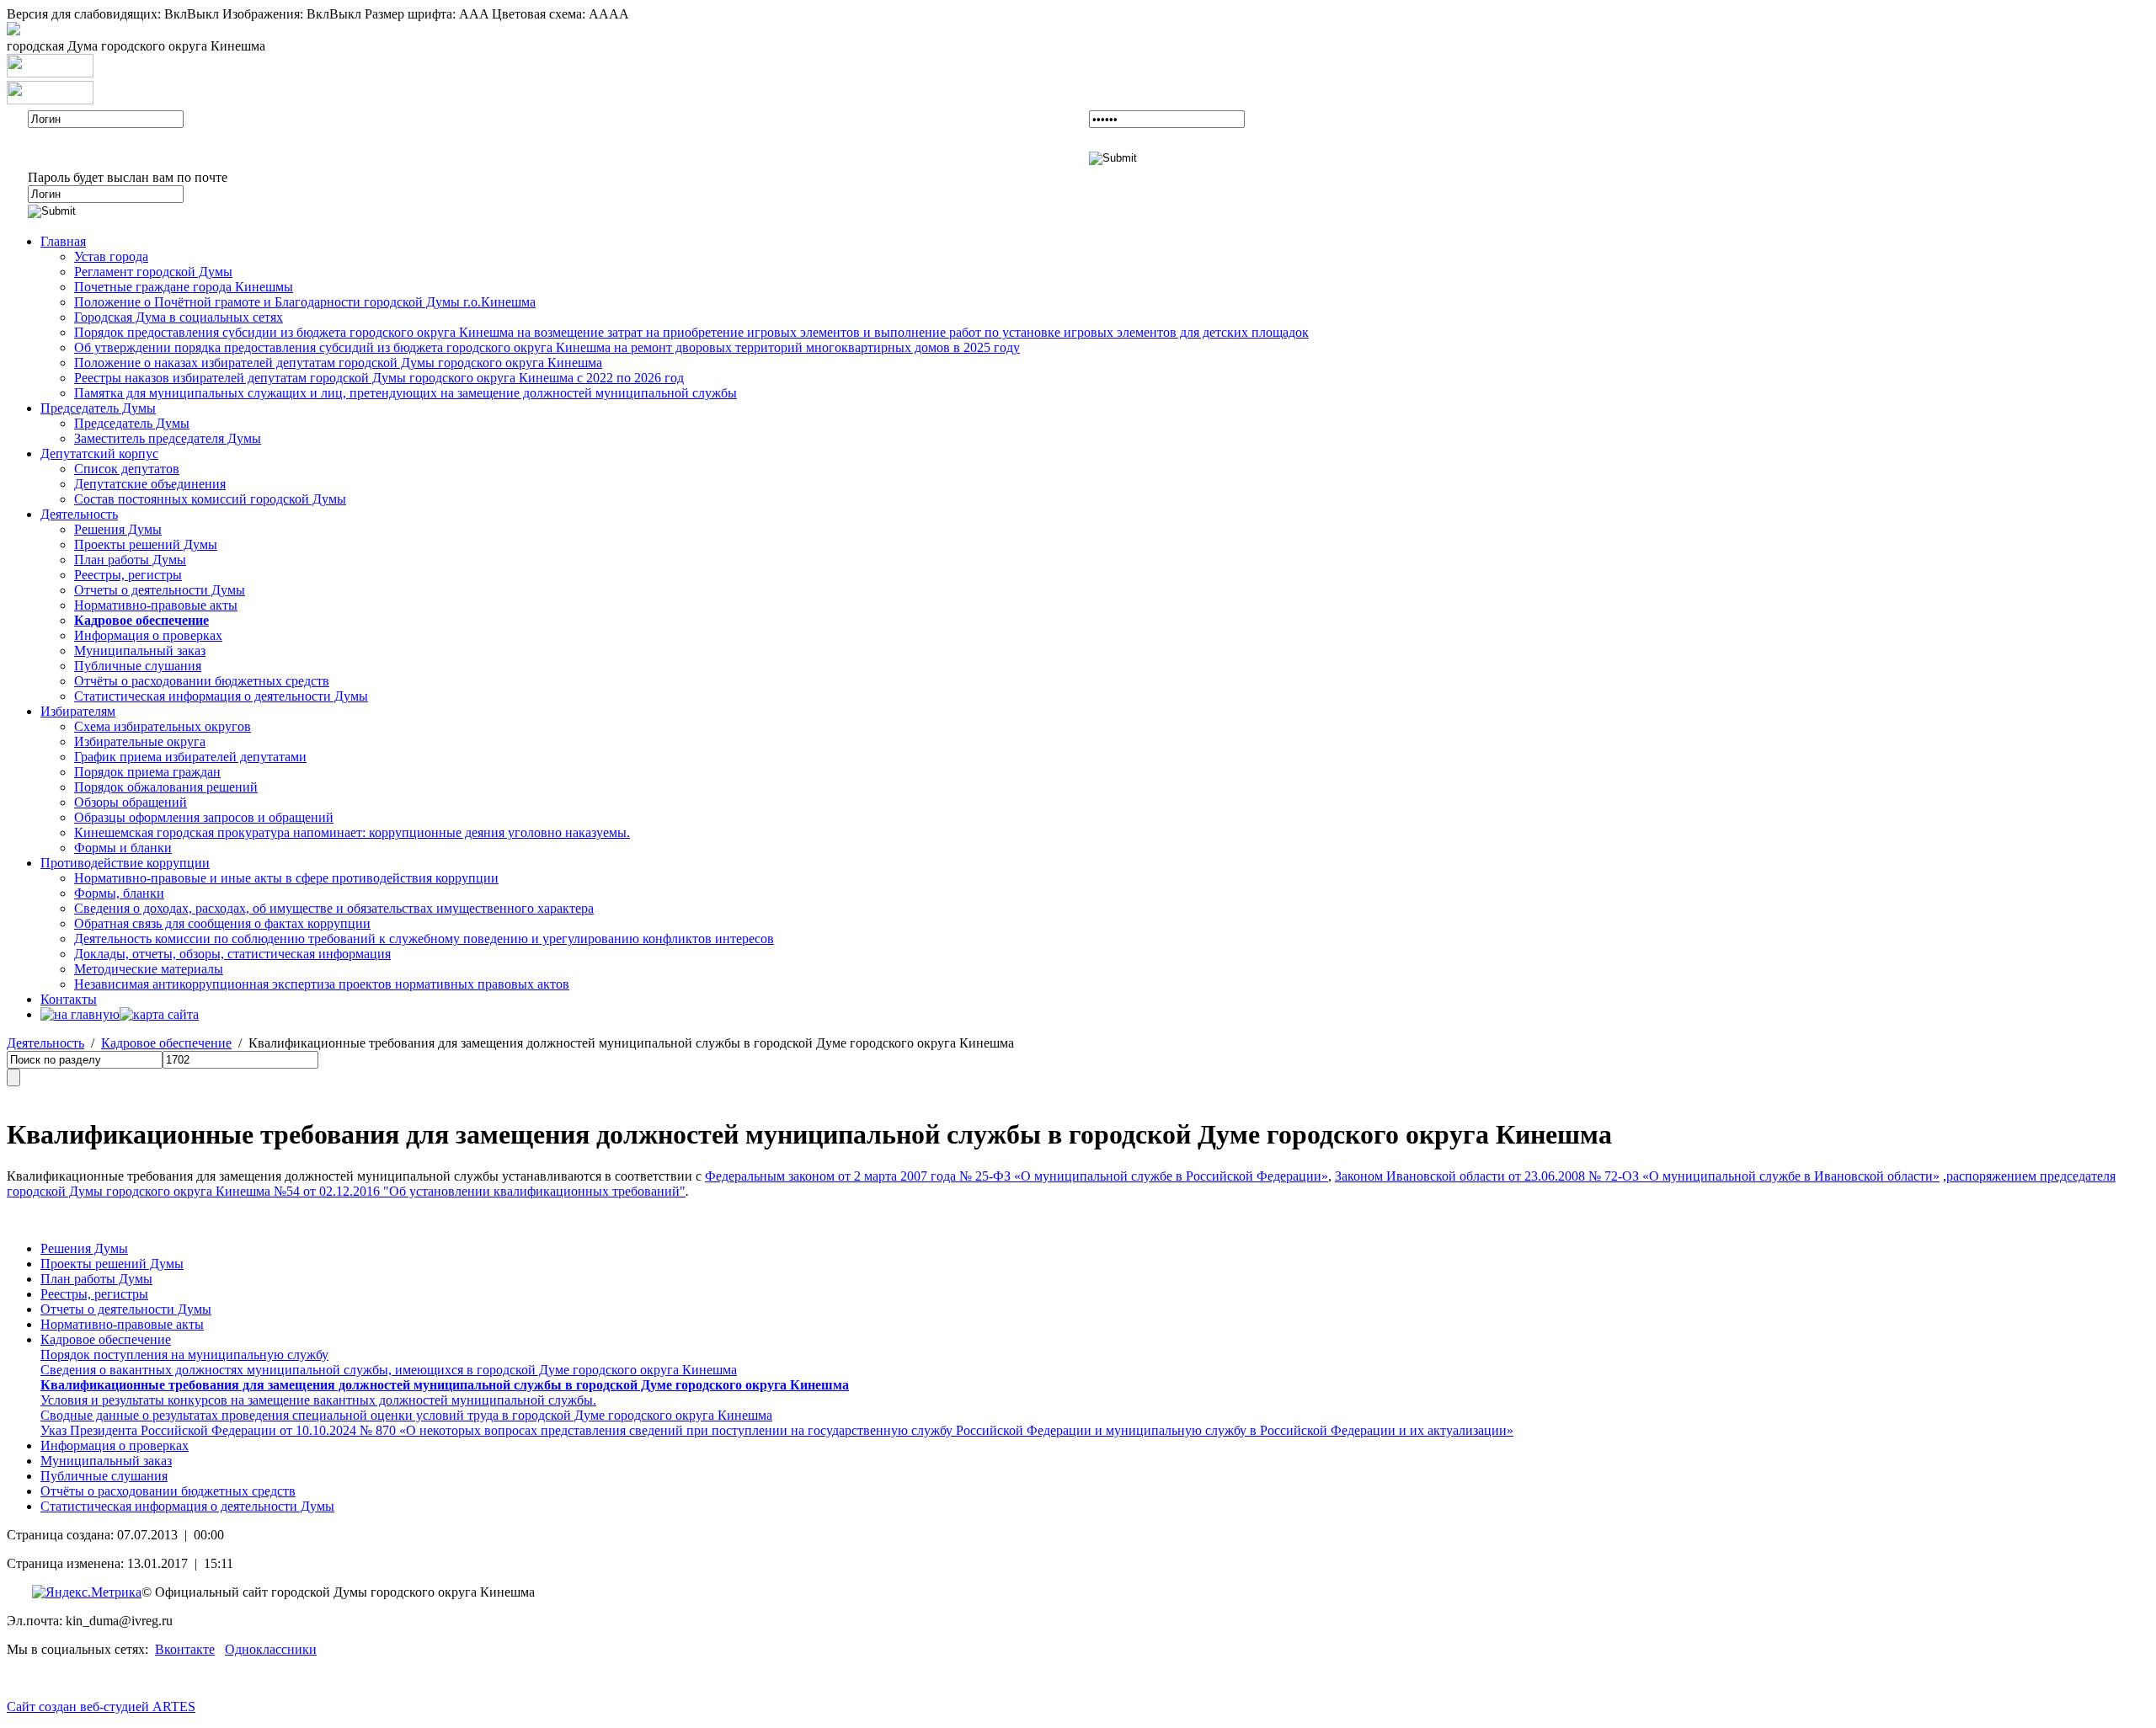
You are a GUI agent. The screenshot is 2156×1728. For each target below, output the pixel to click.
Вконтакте (185, 1649)
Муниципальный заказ (140, 651)
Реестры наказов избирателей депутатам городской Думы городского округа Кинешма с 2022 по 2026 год (379, 378)
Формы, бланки (119, 893)
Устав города (111, 256)
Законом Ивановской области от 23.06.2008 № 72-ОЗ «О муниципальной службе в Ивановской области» (1637, 1176)
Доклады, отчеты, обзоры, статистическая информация (232, 954)
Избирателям (78, 711)
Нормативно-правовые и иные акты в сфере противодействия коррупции (286, 878)
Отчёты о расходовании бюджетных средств (202, 681)
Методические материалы (149, 969)
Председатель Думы (98, 408)
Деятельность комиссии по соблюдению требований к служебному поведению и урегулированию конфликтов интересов (424, 939)
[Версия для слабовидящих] (13, 31)
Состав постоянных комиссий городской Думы (210, 499)
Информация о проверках (148, 635)
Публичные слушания (138, 666)
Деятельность (79, 514)
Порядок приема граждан (147, 772)
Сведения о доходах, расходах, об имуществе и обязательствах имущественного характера (334, 908)
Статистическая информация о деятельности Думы (221, 696)
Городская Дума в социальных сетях (179, 317)
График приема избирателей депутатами (190, 757)
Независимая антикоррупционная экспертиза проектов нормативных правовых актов (322, 984)
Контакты (69, 999)
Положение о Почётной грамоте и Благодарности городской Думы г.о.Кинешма (305, 302)
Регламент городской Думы (153, 272)
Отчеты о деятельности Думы (160, 590)
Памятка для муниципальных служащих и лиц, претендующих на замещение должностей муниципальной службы (406, 393)
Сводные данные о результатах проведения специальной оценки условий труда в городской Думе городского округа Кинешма (406, 1415)
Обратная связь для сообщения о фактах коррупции (222, 923)
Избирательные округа (140, 741)
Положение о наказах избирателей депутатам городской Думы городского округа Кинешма (338, 363)
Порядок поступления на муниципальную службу (184, 1355)
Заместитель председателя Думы (168, 438)
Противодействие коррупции (125, 863)
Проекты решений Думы (146, 544)
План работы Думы (130, 560)
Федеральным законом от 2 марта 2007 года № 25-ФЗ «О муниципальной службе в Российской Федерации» (1017, 1176)
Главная (63, 241)
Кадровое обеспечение (166, 1043)
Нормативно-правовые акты (156, 605)
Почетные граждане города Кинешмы (184, 287)
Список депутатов (127, 469)
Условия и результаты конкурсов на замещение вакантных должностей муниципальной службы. (318, 1400)
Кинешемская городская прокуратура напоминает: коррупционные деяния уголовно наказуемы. (352, 832)
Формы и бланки (123, 848)
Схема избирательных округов (163, 726)
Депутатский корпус (99, 453)
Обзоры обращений (131, 802)
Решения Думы (118, 529)
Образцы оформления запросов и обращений (204, 817)
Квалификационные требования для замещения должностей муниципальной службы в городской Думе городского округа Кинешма (445, 1385)
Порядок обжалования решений (166, 787)
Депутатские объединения (150, 484)
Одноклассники (271, 1649)
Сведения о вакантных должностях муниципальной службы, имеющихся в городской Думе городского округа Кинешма (389, 1370)
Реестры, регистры (128, 575)
